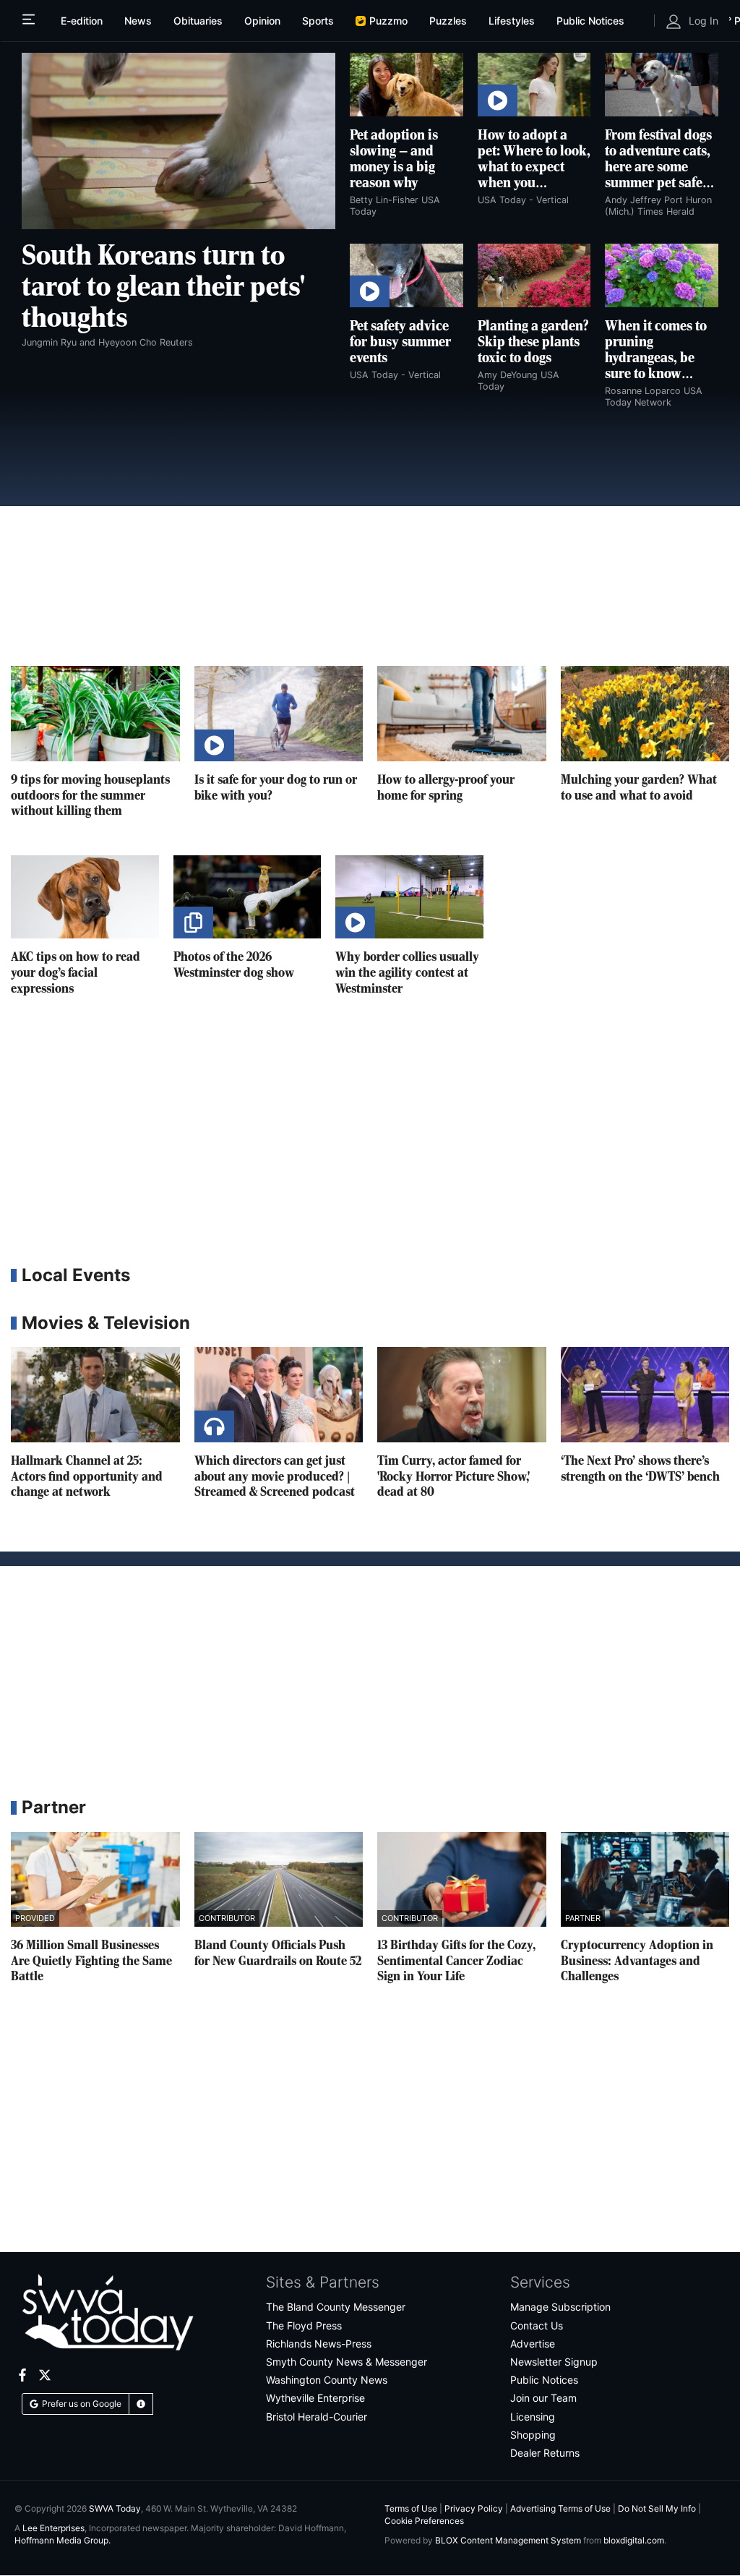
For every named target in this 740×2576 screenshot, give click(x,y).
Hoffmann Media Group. (63, 2540)
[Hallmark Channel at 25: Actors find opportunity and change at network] (95, 1394)
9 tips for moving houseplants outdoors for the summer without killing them (90, 796)
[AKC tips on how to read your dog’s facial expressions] (85, 897)
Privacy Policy (474, 2508)
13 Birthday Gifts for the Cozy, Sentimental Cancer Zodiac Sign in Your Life (456, 1961)
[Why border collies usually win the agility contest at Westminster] (409, 897)
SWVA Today (115, 2508)
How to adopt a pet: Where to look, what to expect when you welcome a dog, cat (534, 168)
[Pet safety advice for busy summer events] (406, 275)
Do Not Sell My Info (657, 2508)
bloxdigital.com (634, 2540)
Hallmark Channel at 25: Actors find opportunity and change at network (87, 1477)
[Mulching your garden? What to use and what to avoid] (645, 713)
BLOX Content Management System (508, 2540)
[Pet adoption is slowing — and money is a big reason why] (406, 85)
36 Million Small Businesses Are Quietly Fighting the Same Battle (91, 1961)
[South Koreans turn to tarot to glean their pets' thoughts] (178, 141)
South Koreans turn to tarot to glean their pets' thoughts (163, 288)
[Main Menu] (30, 21)
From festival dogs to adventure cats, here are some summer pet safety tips (659, 168)
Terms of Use (411, 2508)
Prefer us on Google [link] (82, 2404)
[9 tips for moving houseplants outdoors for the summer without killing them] (95, 713)
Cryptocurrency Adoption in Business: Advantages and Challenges (637, 1961)
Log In (704, 21)
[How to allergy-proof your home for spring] (462, 713)
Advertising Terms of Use (560, 2508)
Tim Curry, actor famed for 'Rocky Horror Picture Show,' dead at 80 (453, 1477)
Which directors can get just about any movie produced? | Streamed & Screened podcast (275, 1477)
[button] (141, 2404)
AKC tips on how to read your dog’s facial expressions (76, 973)
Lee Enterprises (53, 2528)
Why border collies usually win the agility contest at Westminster (407, 973)
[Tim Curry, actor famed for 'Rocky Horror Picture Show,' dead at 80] (462, 1394)
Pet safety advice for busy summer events (400, 343)
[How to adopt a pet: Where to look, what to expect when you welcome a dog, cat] (534, 85)
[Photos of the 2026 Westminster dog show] (248, 897)
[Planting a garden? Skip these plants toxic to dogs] (534, 275)
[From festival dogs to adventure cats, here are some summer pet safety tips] (662, 85)
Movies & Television (106, 1323)
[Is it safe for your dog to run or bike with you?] (279, 713)
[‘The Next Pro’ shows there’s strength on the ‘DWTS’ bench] (645, 1394)
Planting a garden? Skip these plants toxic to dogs (533, 343)
